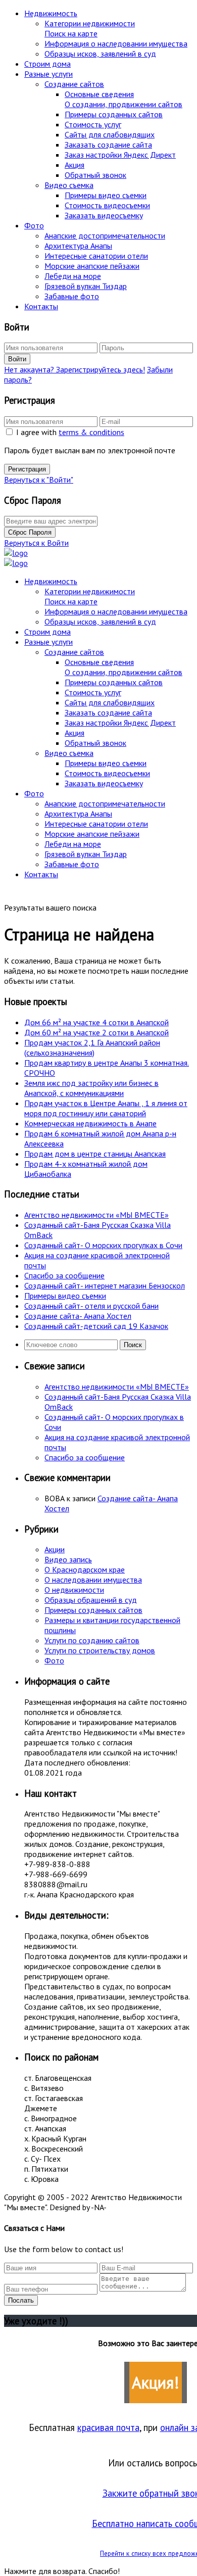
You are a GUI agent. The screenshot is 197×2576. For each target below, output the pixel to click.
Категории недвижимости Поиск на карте (90, 28)
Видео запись (68, 1559)
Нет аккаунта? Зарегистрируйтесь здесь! (75, 369)
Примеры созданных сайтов (114, 114)
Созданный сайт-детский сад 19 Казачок (96, 1326)
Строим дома (47, 64)
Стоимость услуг (93, 124)
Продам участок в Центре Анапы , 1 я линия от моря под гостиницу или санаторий (106, 1108)
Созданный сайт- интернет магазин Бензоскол (105, 1285)
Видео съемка (69, 185)
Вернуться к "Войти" (39, 480)
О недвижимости (74, 1590)
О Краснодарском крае (85, 1569)
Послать (21, 2300)
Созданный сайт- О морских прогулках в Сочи (103, 1245)
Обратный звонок (95, 175)
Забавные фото (72, 296)
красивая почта (108, 2427)
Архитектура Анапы (78, 246)
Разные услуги (48, 74)
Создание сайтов (74, 84)
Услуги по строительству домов (100, 1650)
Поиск (133, 1345)
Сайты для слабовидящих (110, 134)
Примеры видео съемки (106, 195)
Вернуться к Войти (36, 543)
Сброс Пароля (30, 532)
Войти (17, 359)
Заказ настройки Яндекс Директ (120, 155)
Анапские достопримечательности (105, 235)
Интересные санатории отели (96, 256)
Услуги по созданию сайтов (92, 1640)
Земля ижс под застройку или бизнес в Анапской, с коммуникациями (91, 1088)
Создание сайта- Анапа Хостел (78, 1316)
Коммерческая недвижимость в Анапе (90, 1123)
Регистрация (27, 469)
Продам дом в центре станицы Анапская (95, 1154)
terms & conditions (91, 432)
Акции (55, 1549)
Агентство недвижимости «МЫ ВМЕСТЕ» (96, 1215)
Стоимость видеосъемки (107, 205)
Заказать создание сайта (108, 145)
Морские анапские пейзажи (92, 266)
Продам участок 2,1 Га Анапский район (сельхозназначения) (92, 1047)
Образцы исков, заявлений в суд (100, 54)
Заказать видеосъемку (104, 215)
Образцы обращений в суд (91, 1600)
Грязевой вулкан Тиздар (86, 286)
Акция (75, 165)
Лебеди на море (73, 276)
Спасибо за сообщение (64, 1275)
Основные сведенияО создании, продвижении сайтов (124, 99)
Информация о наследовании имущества (116, 43)
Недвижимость (51, 13)
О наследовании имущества (93, 1580)
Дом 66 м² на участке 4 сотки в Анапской (96, 1022)
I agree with (70, 432)
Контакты (41, 306)
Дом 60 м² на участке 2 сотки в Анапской (96, 1032)
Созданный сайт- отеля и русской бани (91, 1306)
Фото (34, 225)
